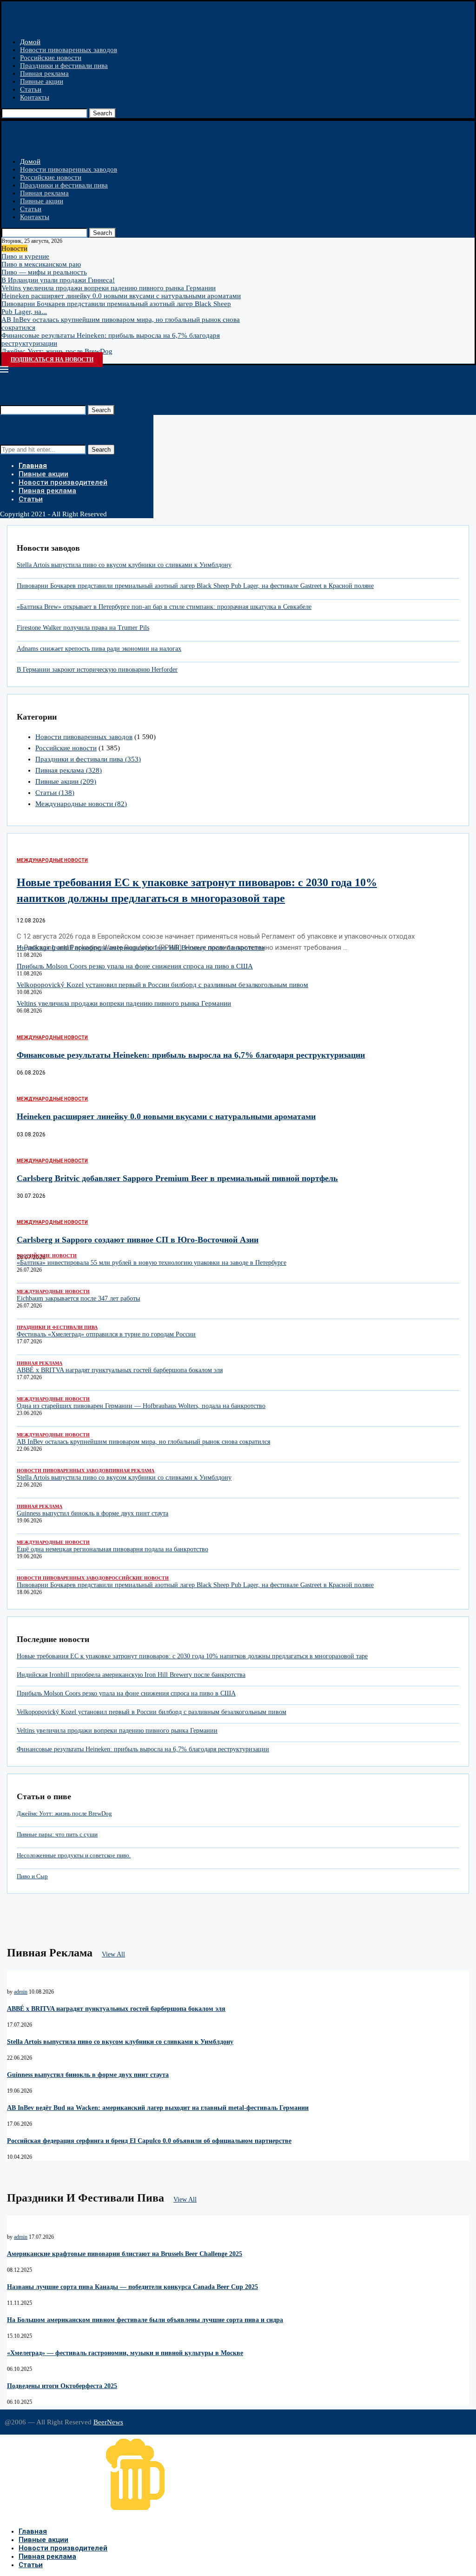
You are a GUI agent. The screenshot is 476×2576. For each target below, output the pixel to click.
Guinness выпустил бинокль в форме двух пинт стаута (93, 1513)
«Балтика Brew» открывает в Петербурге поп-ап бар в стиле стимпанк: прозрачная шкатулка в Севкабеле (164, 607)
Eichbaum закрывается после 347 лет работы (78, 1298)
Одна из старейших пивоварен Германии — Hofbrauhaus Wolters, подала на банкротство (141, 1406)
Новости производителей (63, 482)
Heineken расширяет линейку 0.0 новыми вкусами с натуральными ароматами (121, 296)
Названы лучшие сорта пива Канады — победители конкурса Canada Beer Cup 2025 (132, 2287)
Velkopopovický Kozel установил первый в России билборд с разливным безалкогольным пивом (162, 985)
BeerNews (108, 2422)
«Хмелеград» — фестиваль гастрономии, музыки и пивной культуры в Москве (125, 2353)
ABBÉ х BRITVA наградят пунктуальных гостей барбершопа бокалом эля (120, 1370)
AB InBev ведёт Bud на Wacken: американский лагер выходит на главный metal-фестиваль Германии (158, 2108)
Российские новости (51, 58)
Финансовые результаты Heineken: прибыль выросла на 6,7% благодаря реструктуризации (191, 1055)
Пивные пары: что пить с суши (57, 1834)
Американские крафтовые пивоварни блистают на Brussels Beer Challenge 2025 (125, 2254)
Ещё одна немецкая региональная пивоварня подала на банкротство (112, 1549)
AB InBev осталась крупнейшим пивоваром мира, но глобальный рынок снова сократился (143, 1442)
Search (102, 113)
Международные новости (81, 804)
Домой (30, 42)
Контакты (35, 97)
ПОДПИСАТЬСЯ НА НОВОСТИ (52, 360)
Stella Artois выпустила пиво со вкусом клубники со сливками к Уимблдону (124, 565)
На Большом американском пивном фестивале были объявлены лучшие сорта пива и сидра (145, 2320)
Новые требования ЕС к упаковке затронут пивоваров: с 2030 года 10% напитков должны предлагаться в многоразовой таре (192, 1656)
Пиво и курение (25, 256)
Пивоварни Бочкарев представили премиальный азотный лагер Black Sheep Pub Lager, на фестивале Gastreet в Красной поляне (195, 586)
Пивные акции (42, 81)
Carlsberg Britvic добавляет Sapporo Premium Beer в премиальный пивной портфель (177, 1178)
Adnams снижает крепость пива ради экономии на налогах (99, 649)
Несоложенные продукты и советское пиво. (74, 1855)
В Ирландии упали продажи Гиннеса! (58, 280)
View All (113, 1954)
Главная (33, 466)
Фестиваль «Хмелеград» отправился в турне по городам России (106, 1334)
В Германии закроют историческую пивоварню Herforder (97, 670)
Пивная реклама (44, 73)
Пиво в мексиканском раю (41, 264)
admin (21, 1992)
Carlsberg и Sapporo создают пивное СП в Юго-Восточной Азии (138, 1240)
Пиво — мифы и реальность (44, 272)
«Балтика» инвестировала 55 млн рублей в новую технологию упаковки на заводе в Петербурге (152, 1263)
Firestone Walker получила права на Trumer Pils (83, 628)
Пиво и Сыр (32, 1876)
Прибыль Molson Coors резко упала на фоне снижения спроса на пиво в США (135, 966)
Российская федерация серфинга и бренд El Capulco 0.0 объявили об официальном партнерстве (149, 2141)
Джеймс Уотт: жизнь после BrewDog (57, 351)
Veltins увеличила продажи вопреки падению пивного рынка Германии (109, 288)
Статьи (31, 89)
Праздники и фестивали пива (64, 66)
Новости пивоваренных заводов (69, 50)
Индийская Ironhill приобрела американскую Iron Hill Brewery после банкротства (141, 948)
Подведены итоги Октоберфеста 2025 (62, 2386)
